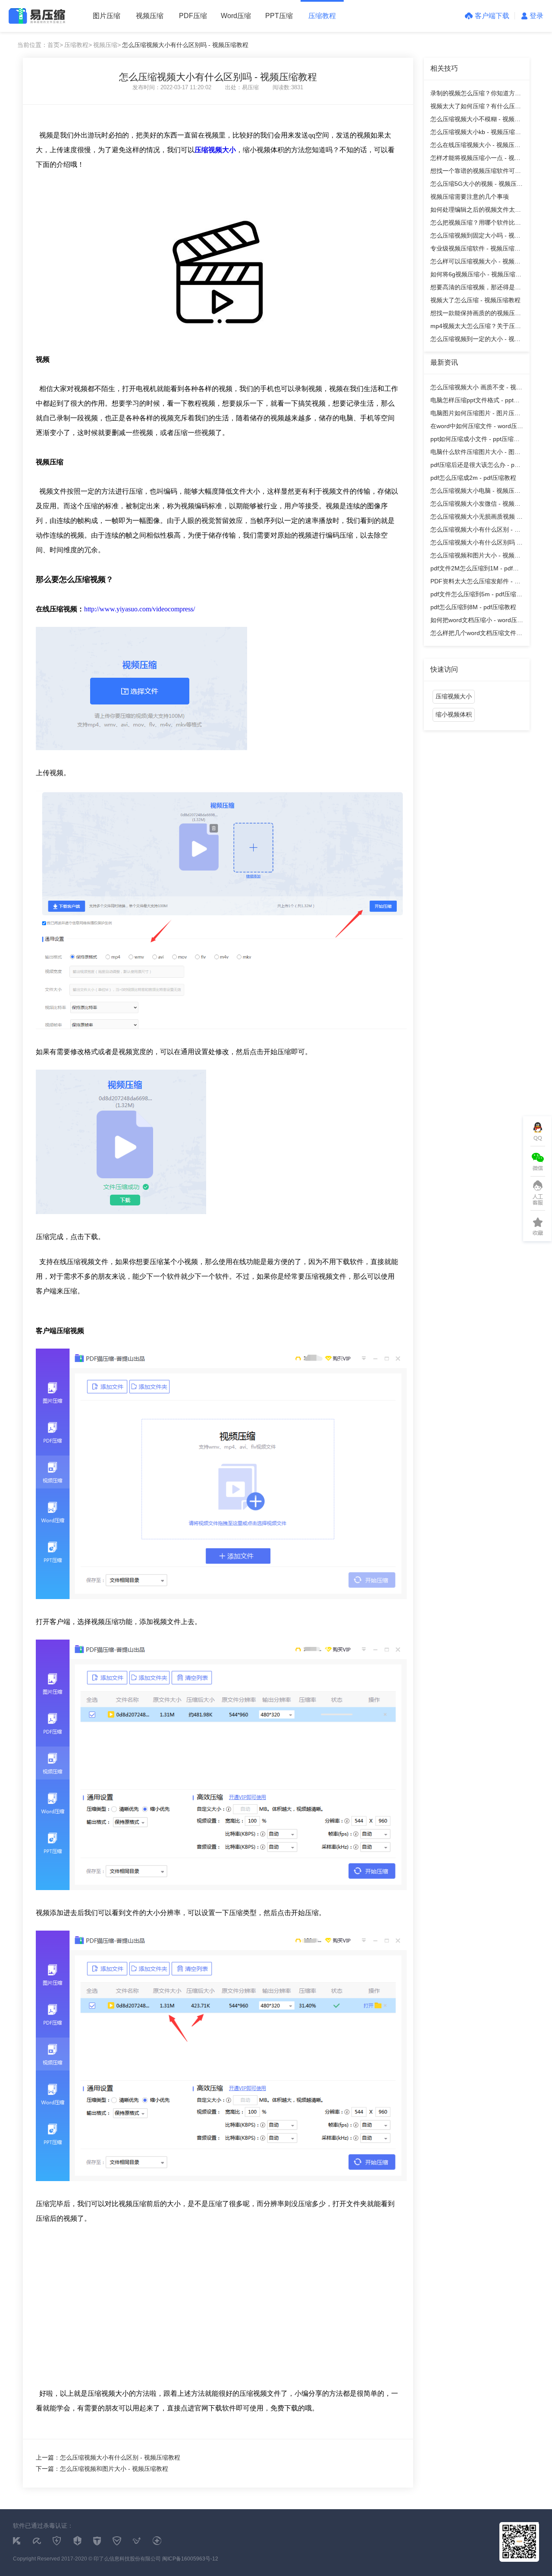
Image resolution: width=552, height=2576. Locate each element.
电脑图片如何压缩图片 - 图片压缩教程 (475, 415)
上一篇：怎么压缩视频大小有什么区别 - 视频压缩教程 (108, 2457)
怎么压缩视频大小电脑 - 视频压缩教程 (475, 492)
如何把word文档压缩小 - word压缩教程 (477, 621)
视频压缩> (107, 45)
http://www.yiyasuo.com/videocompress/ (140, 609)
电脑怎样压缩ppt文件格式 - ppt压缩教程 (475, 402)
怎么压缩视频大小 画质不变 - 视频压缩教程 (476, 389)
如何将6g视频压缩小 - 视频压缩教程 (476, 276)
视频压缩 (150, 16)
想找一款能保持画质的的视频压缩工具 (476, 315)
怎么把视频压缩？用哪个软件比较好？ (476, 224)
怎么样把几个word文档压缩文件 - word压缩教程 (475, 634)
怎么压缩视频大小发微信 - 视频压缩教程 (475, 505)
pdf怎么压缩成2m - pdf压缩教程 (473, 478)
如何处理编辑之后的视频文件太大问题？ (476, 211)
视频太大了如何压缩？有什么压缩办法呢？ (476, 108)
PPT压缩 (279, 16)
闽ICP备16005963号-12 (190, 2559)
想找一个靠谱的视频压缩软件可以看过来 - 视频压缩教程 (476, 172)
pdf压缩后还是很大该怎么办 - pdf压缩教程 (475, 466)
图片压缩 (107, 16)
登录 (536, 16)
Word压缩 (236, 16)
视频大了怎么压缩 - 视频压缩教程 (475, 300)
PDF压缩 (193, 16)
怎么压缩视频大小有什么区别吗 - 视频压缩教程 (475, 544)
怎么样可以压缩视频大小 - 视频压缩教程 (475, 263)
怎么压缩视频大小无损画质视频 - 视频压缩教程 (475, 518)
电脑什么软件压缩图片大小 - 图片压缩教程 (475, 453)
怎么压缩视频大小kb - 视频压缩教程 (476, 133)
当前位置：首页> (40, 45)
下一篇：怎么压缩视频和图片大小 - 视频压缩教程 (102, 2469)
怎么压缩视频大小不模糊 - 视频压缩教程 (475, 121)
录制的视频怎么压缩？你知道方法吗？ (476, 95)
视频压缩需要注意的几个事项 (470, 197)
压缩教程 (322, 16)
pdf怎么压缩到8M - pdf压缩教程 (473, 607)
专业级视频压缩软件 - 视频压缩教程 (475, 250)
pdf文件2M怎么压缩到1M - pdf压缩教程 (475, 570)
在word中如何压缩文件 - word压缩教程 (477, 427)
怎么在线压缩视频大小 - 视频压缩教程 (475, 146)
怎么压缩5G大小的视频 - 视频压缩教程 (477, 185)
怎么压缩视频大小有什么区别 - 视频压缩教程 (475, 531)
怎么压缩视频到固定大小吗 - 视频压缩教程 (475, 237)
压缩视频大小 (454, 696)
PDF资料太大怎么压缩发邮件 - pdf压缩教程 (477, 583)
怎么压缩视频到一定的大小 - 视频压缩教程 (475, 340)
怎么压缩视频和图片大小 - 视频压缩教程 (475, 557)
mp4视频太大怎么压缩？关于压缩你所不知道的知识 (476, 327)
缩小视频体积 (454, 714)
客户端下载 (492, 16)
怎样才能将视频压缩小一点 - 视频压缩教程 (475, 159)
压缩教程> (78, 45)
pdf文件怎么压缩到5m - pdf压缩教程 (476, 596)
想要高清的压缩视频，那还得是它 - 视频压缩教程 (476, 289)
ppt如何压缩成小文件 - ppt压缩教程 (475, 440)
